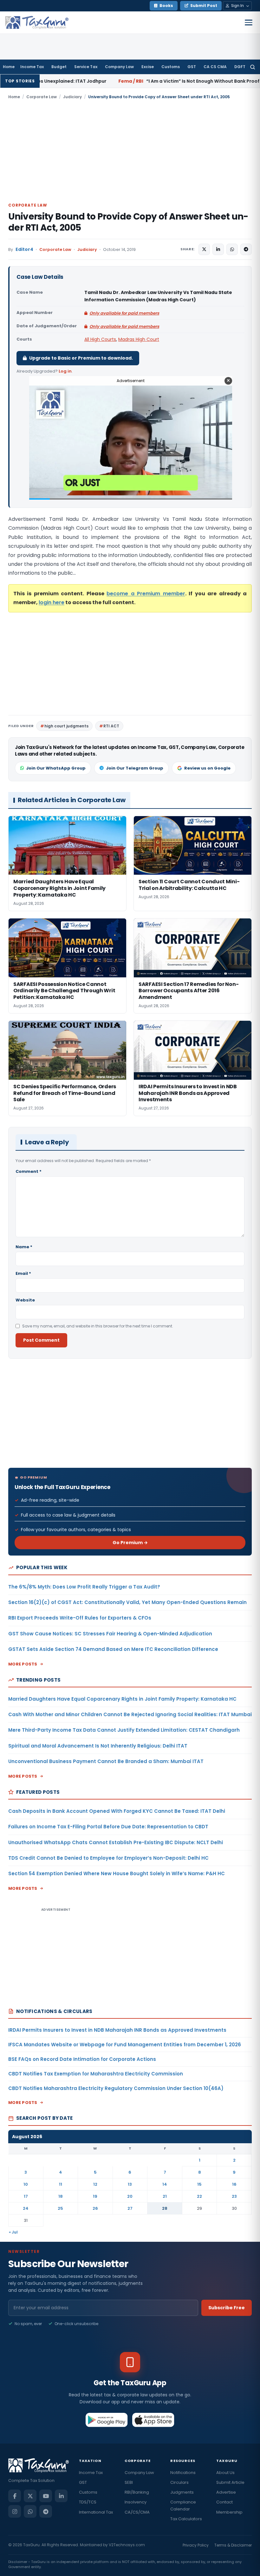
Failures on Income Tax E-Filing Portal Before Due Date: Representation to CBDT (108, 1827)
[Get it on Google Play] (107, 2420)
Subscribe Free (227, 2308)
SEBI (129, 2482)
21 (165, 2196)
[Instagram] (15, 2511)
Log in (65, 371)
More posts (23, 1664)
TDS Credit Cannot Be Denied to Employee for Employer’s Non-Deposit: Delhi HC (108, 1858)
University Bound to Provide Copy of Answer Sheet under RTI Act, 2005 (128, 222)
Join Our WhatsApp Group (56, 768)
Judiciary (72, 97)
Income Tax (32, 67)
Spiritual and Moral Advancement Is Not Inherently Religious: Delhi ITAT (98, 1746)
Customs (171, 67)
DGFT (240, 67)
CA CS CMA (215, 67)
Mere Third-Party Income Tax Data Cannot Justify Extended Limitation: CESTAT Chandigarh (124, 1730)
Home (9, 67)
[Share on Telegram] (246, 249)
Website (25, 1300)
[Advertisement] (130, 150)
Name (24, 1247)
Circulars (179, 2482)
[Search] (253, 67)
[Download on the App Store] (153, 2420)
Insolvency (136, 2502)
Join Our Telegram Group (135, 768)
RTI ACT (111, 726)
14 (165, 2184)
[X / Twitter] (30, 2496)
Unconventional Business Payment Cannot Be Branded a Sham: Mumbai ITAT (106, 1761)
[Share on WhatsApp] (232, 249)
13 (130, 2184)
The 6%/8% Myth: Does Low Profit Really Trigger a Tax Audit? (84, 1587)
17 (26, 2196)
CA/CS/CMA (137, 2512)
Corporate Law (42, 97)
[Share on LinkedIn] (218, 249)
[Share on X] (204, 249)
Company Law (119, 67)
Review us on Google (207, 768)
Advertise (226, 2492)
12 (95, 2184)
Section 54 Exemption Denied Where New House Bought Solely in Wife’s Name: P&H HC (117, 1873)
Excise (148, 67)
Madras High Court (139, 339)
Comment (29, 1171)
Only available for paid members (124, 313)
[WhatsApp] (30, 2511)
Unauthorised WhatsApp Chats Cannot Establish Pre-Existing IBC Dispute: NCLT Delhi (116, 1842)
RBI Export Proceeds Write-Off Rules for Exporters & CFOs (80, 1618)
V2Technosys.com (127, 2545)
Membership (229, 2512)
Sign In (237, 6)
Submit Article (230, 2482)
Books (166, 6)
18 (61, 2196)
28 (165, 2208)
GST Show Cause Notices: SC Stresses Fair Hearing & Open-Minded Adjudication (110, 1634)
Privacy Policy (196, 2545)
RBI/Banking (137, 2492)
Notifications (183, 2473)
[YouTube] (46, 2496)
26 (95, 2208)
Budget (59, 67)
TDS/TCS (88, 2502)
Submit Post (204, 6)
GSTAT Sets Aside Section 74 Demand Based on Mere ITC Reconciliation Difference (113, 1649)
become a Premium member (146, 594)
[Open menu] (249, 22)
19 (95, 2196)
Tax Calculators (186, 2519)
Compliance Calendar (183, 2505)
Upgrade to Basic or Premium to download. (81, 358)
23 (234, 2196)
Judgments (182, 2492)
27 (130, 2208)
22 (199, 2196)
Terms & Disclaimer (233, 2545)
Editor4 (24, 249)
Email (23, 1273)
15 (199, 2184)
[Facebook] (15, 2496)
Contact (224, 2502)
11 (61, 2184)
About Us (225, 2473)
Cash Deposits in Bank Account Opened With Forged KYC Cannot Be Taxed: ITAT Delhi (117, 1811)
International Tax (96, 2512)
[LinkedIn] (61, 2496)
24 (26, 2208)
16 (234, 2184)
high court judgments (66, 726)
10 (26, 2184)
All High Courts (100, 339)
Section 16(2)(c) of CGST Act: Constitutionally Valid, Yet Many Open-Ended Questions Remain (127, 1602)
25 (60, 2208)
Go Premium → (130, 1543)
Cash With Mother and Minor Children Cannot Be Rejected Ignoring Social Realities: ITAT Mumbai (130, 1714)
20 (130, 2196)
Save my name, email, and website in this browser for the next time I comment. (98, 1326)
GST (192, 67)
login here (52, 602)
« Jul (13, 2232)
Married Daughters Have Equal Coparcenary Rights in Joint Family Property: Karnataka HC (122, 1699)
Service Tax (86, 67)
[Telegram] (46, 2511)
